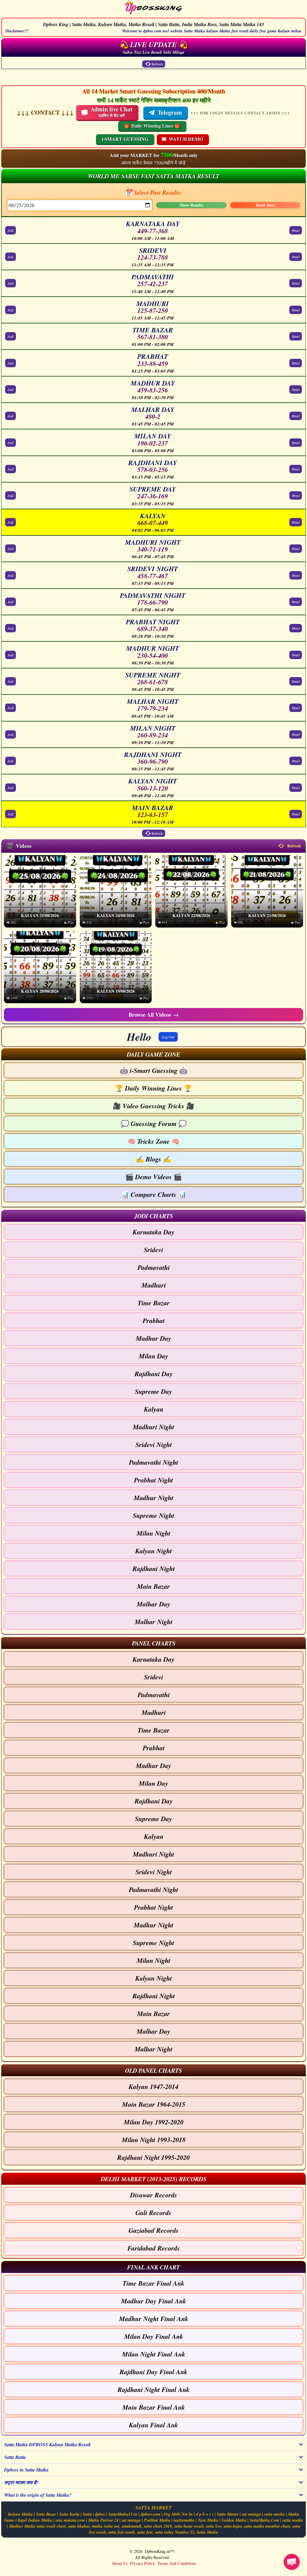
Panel (296, 230)
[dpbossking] (153, 8)
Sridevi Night (154, 1444)
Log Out (168, 1037)
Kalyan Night (153, 1551)
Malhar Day (153, 1604)
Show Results (191, 205)
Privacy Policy (143, 2563)
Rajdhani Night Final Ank (153, 2389)
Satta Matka (207, 2532)
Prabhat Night (153, 1480)
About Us (120, 2563)
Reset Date (265, 205)
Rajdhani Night (154, 1568)
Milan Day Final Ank (154, 2336)
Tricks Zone (153, 1141)
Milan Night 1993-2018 (154, 2140)
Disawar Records (154, 2195)
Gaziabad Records (154, 2230)
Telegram (170, 112)
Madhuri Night (153, 1427)
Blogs (153, 1159)
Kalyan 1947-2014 (153, 2086)
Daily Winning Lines (153, 1088)
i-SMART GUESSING (125, 139)
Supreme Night (153, 1515)
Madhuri (154, 1285)
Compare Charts (153, 1194)
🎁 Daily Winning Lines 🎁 (152, 126)
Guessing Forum (154, 1123)
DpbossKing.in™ (159, 2551)
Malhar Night (153, 1622)
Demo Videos (153, 1177)
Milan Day (153, 1356)
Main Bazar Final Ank (154, 2407)
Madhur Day (153, 1338)
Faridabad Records (154, 2248)
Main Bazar (153, 1586)
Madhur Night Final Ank (154, 2319)
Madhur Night (153, 1498)
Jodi (10, 230)
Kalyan (154, 1409)
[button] (153, 1054)
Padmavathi (154, 1267)
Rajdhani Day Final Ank (153, 2372)
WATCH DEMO (186, 139)
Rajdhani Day (154, 1374)
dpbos (100, 2514)
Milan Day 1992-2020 (154, 2122)
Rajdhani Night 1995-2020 (153, 2157)
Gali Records (153, 2213)
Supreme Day (153, 1391)
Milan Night (153, 1533)
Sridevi (153, 1250)
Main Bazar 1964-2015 (154, 2104)
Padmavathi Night (153, 1462)
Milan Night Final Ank (154, 2354)
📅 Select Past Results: (154, 192)
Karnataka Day (153, 1232)
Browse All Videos (154, 1015)
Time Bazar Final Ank (153, 2283)
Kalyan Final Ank (153, 2425)
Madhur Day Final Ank (154, 2301)
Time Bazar (154, 1303)
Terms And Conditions (177, 2563)
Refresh (157, 64)
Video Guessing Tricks (153, 1106)
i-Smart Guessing (154, 1070)
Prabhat (154, 1320)
